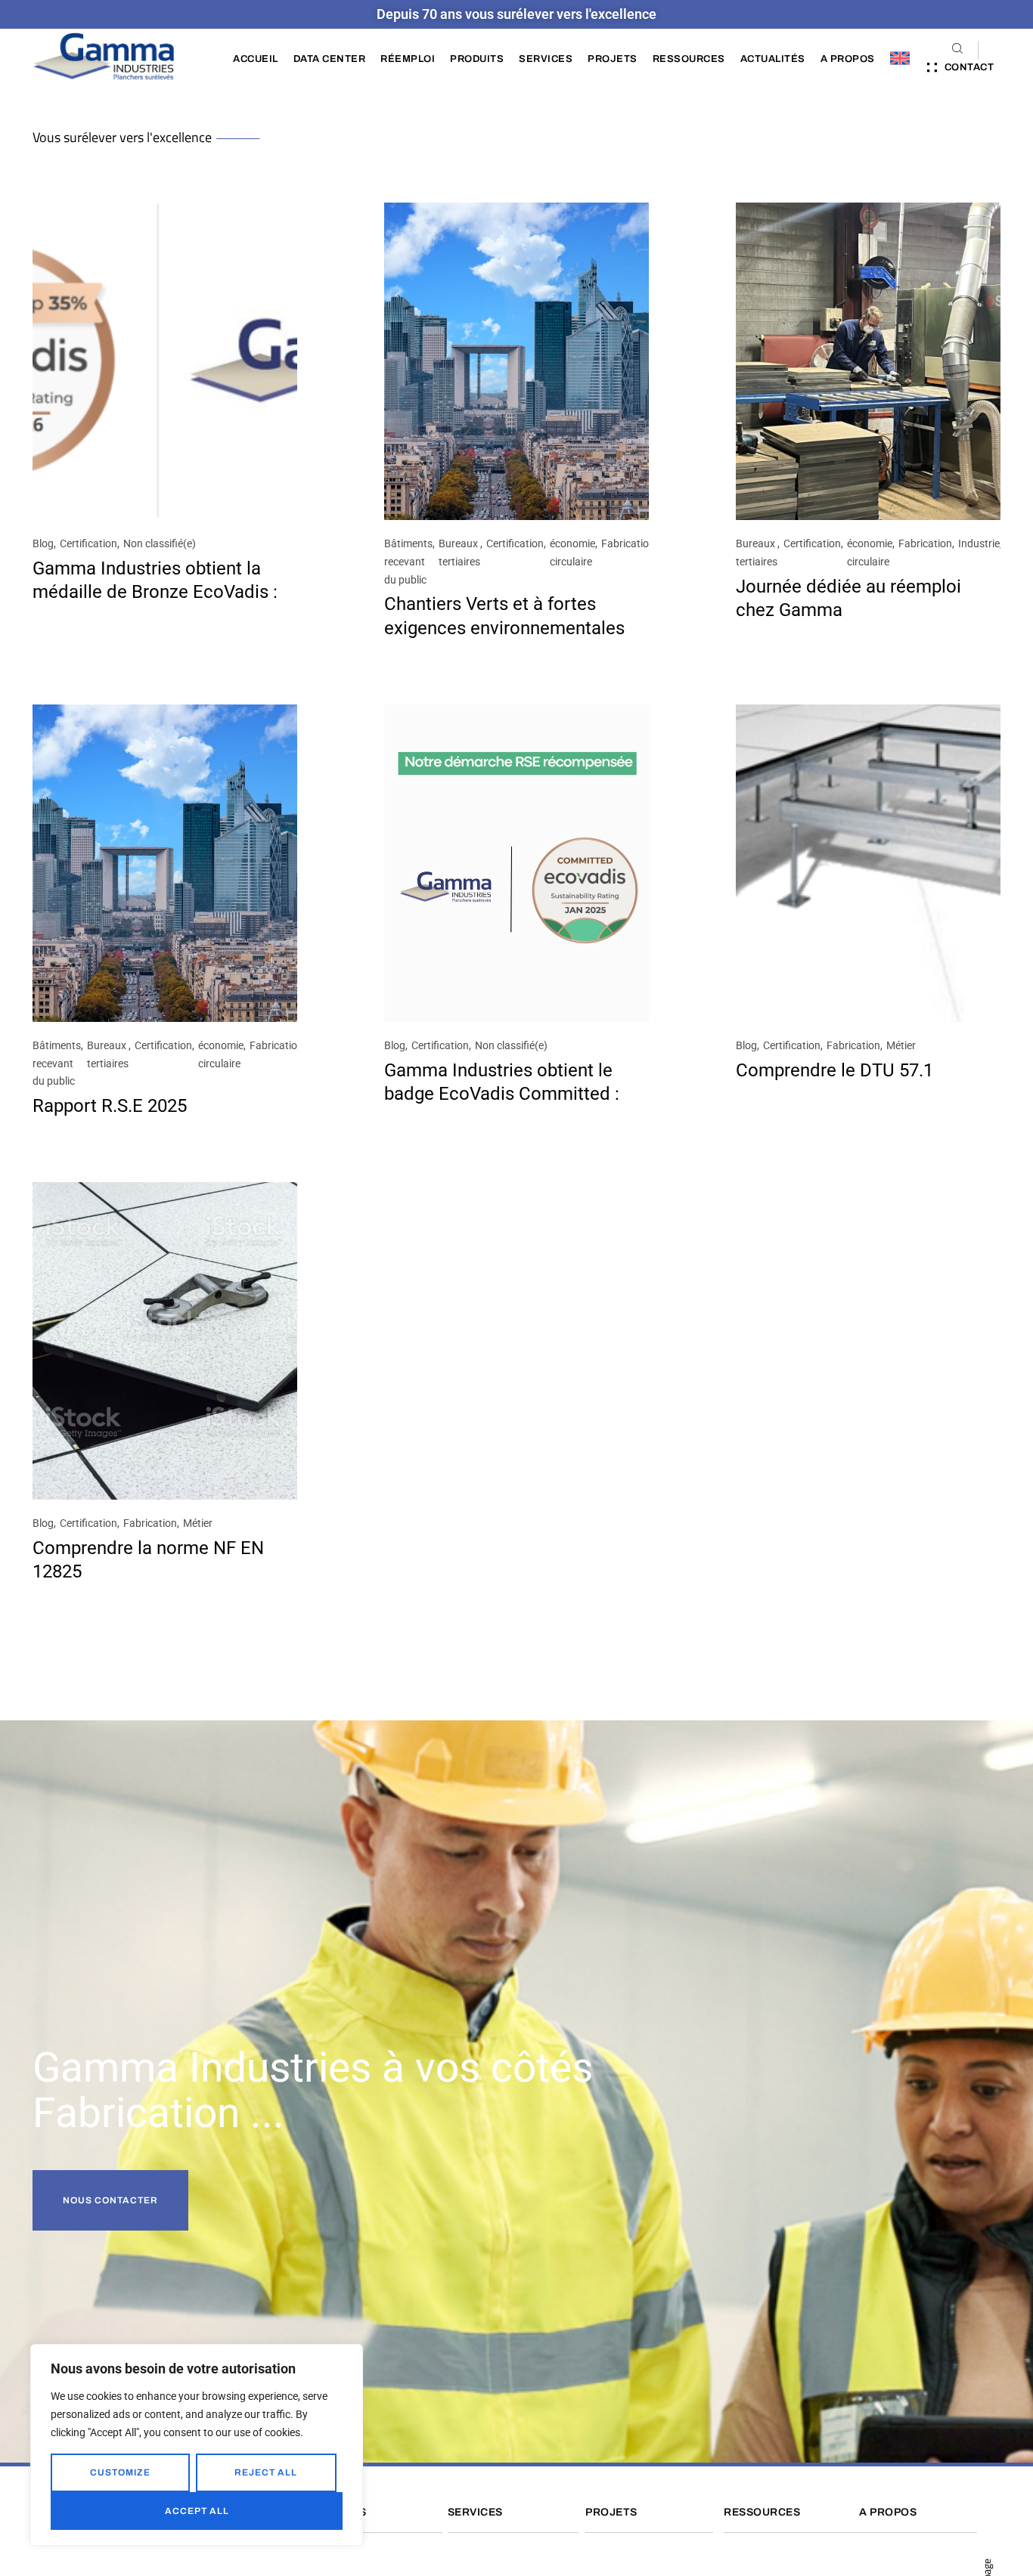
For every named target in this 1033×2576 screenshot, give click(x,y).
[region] (197, 2445)
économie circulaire (572, 553)
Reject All (266, 2472)
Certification (88, 543)
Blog (43, 543)
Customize (120, 2472)
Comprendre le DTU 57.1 (834, 1070)
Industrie (979, 543)
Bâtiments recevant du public (408, 562)
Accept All (197, 2511)
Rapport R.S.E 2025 (110, 1106)
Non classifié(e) (160, 543)
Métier (901, 1045)
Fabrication (628, 543)
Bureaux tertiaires (459, 553)
